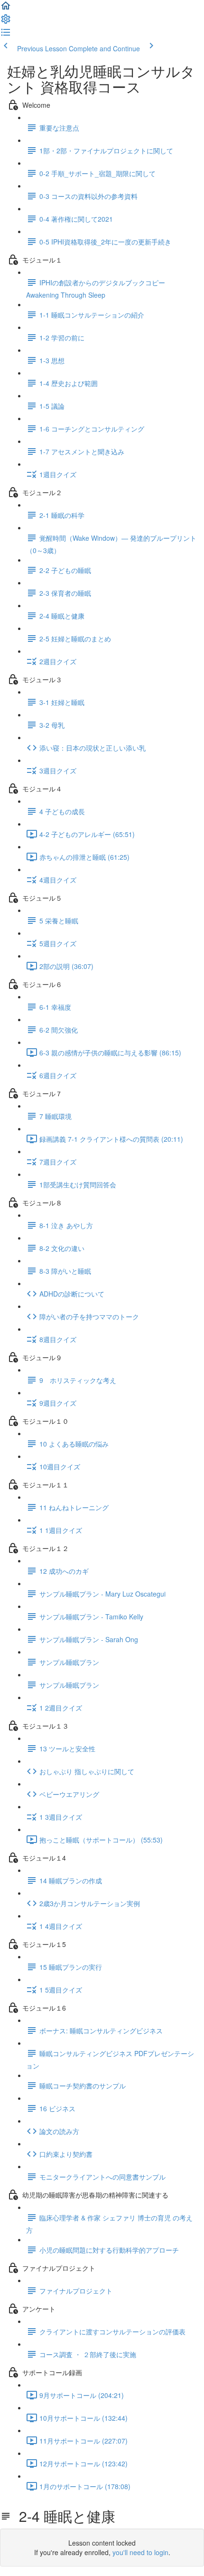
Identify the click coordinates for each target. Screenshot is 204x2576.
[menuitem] (6, 22)
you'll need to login (140, 2552)
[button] (6, 9)
